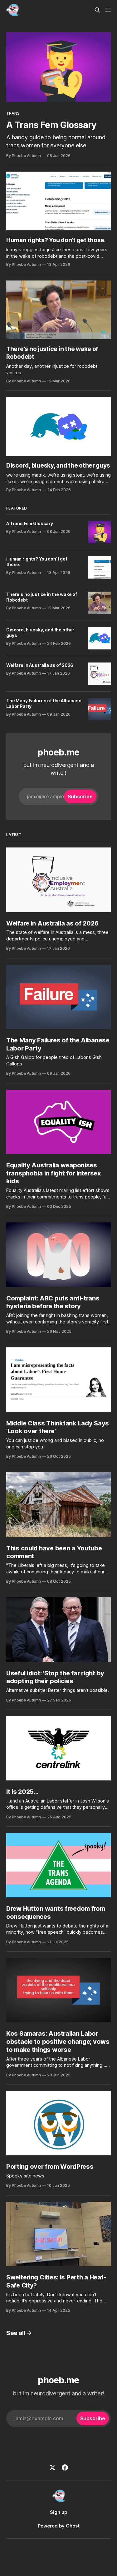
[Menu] (108, 10)
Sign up (58, 2512)
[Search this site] (97, 10)
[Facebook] (65, 2468)
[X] (52, 2468)
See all (16, 2333)
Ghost (73, 2526)
